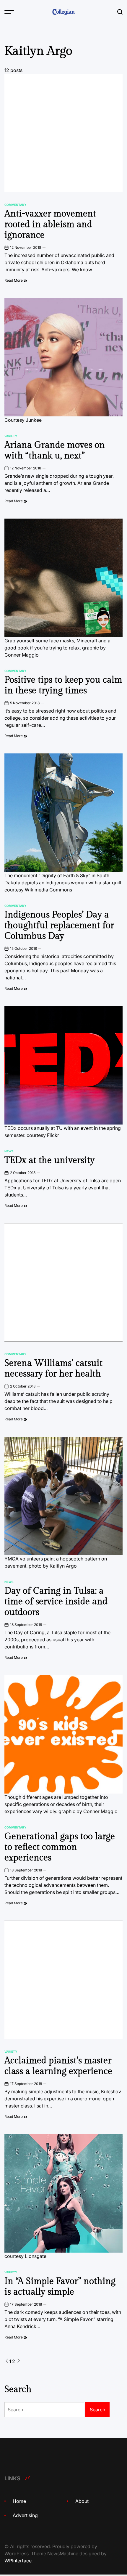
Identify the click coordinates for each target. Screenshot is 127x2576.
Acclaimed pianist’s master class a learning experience (58, 2066)
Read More (14, 280)
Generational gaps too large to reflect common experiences (60, 1847)
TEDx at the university (49, 1160)
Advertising (25, 2515)
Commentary (15, 205)
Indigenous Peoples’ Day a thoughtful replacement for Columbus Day (59, 926)
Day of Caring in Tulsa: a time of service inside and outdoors (56, 1602)
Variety (11, 436)
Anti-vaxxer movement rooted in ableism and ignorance (50, 224)
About (82, 2501)
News (9, 1151)
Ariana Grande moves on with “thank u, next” (55, 450)
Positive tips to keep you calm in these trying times (63, 685)
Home (19, 2501)
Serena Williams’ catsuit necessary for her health (53, 1369)
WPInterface (18, 2561)
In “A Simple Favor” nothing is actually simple (60, 2287)
